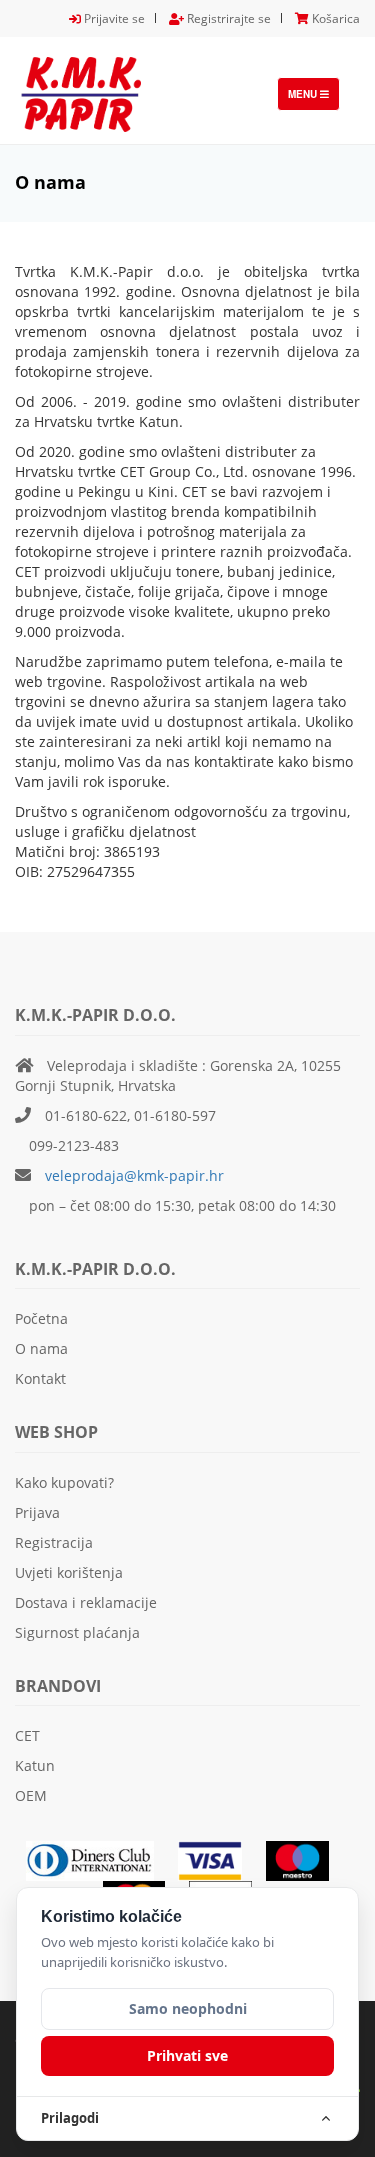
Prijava (37, 1512)
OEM (31, 1795)
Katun (35, 1765)
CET (27, 1735)
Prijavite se (113, 18)
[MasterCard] (307, 1859)
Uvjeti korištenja (69, 1572)
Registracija (54, 1542)
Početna (41, 1318)
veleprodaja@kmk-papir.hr (134, 1175)
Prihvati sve (187, 2055)
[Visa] (220, 1859)
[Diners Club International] (100, 1859)
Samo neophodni (188, 2008)
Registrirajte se (227, 18)
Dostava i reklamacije (86, 1602)
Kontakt (40, 1378)
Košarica (334, 18)
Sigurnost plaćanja (77, 1632)
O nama (41, 1348)
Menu (313, 98)
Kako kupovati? (64, 1482)
